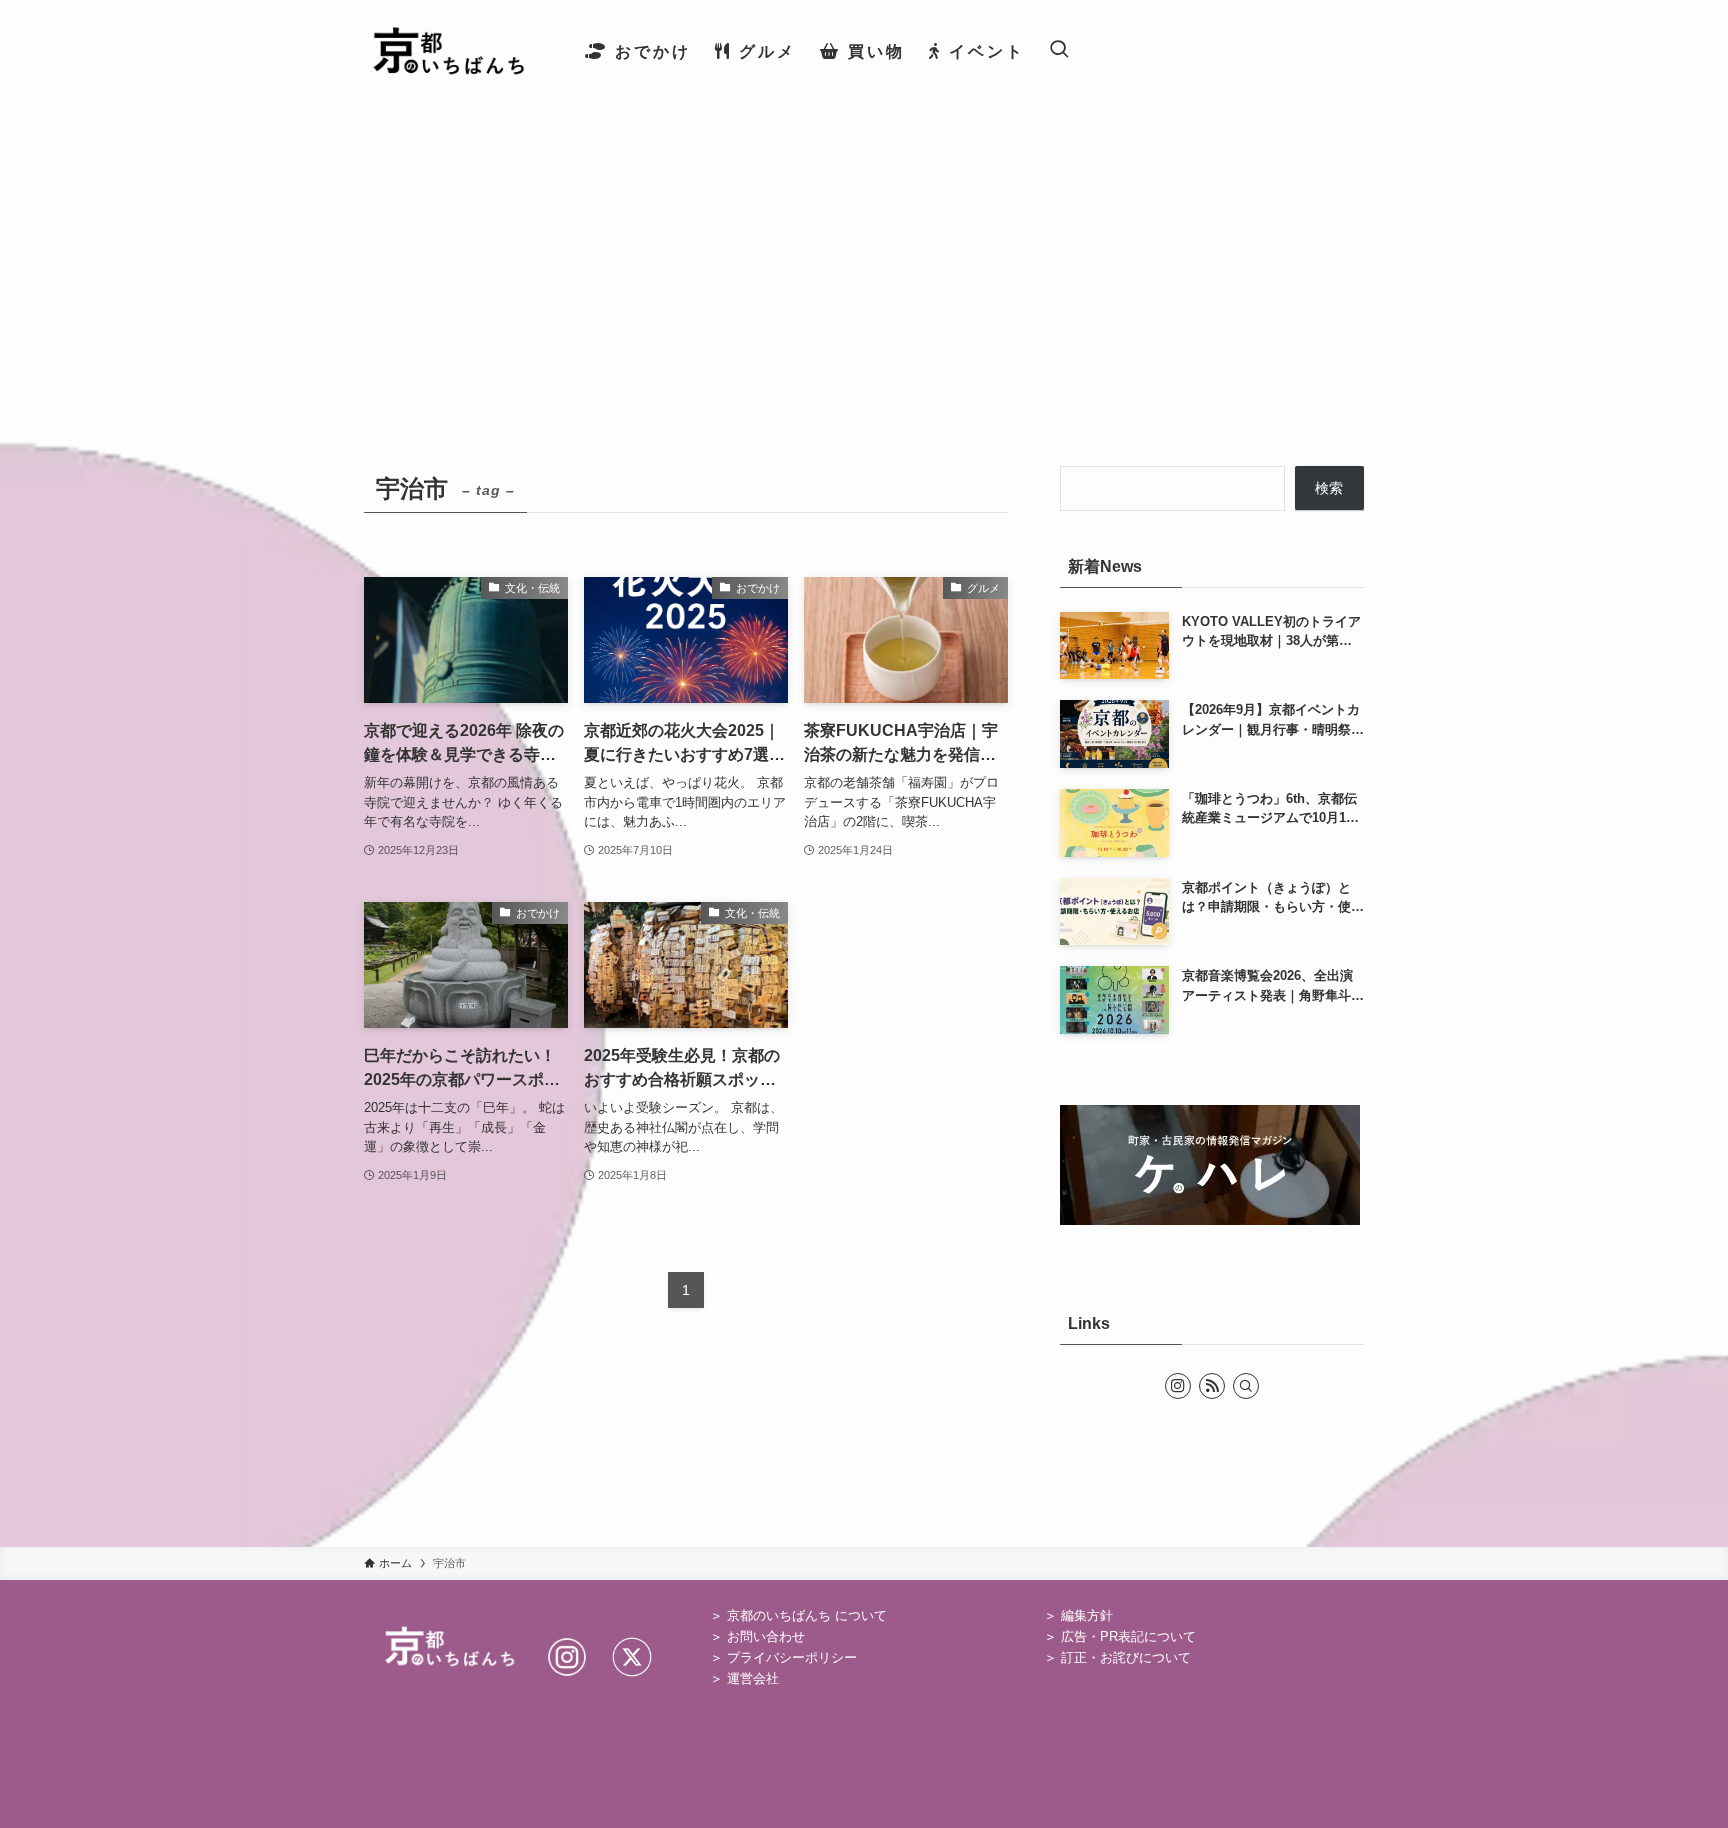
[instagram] (1178, 1386)
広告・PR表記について (1128, 1636)
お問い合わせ (766, 1636)
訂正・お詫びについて (1126, 1657)
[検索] (1246, 1386)
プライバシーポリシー (792, 1657)
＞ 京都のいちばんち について (798, 1615)
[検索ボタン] (1059, 51)
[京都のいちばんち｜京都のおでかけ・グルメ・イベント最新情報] (448, 51)
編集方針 (1087, 1615)
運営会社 (753, 1678)
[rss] (1212, 1386)
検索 (1329, 488)
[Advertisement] (864, 252)
